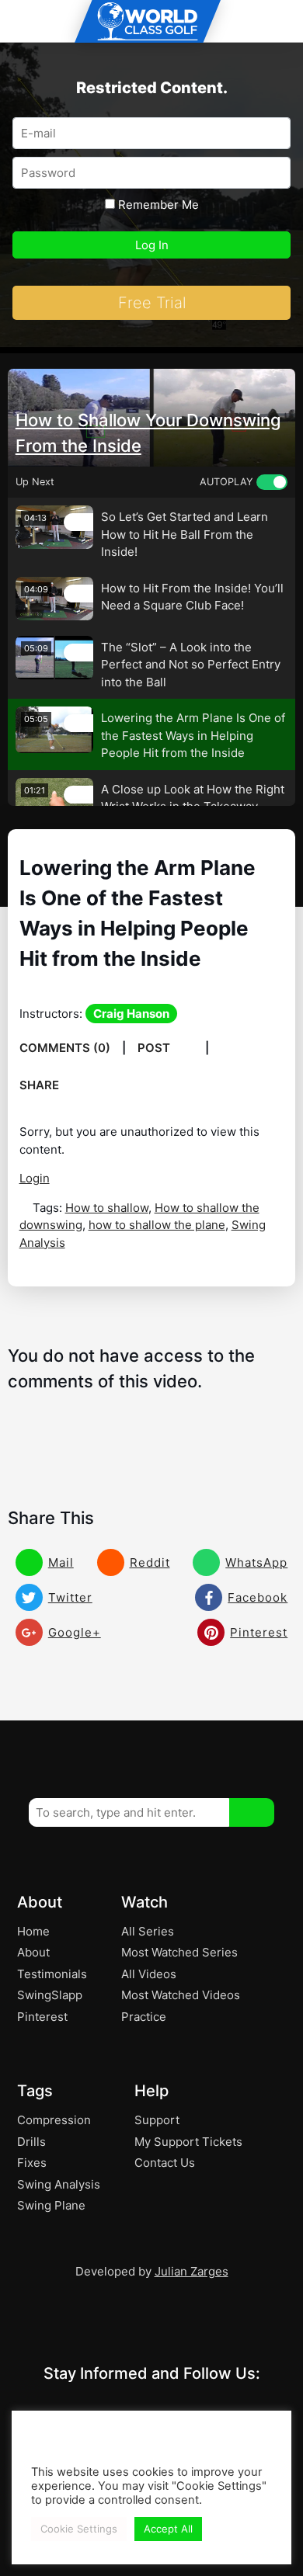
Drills (31, 2142)
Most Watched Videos (181, 1995)
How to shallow (107, 1208)
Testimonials (52, 1974)
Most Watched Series (179, 1952)
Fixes (32, 2163)
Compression (54, 2120)
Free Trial (152, 303)
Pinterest (42, 2017)
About (33, 1952)
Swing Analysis (59, 2184)
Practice (144, 2017)
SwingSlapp (50, 1995)
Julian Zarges (192, 2271)
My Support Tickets (188, 2142)
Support (157, 2120)
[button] (252, 1812)
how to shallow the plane (157, 1225)
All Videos (149, 1974)
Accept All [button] (168, 2529)
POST (155, 1048)
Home (33, 1931)
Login (35, 1178)
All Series (148, 1931)
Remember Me (157, 205)
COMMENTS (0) (65, 1048)
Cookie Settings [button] (79, 2529)
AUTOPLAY (226, 482)
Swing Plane (51, 2205)
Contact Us (165, 2163)
